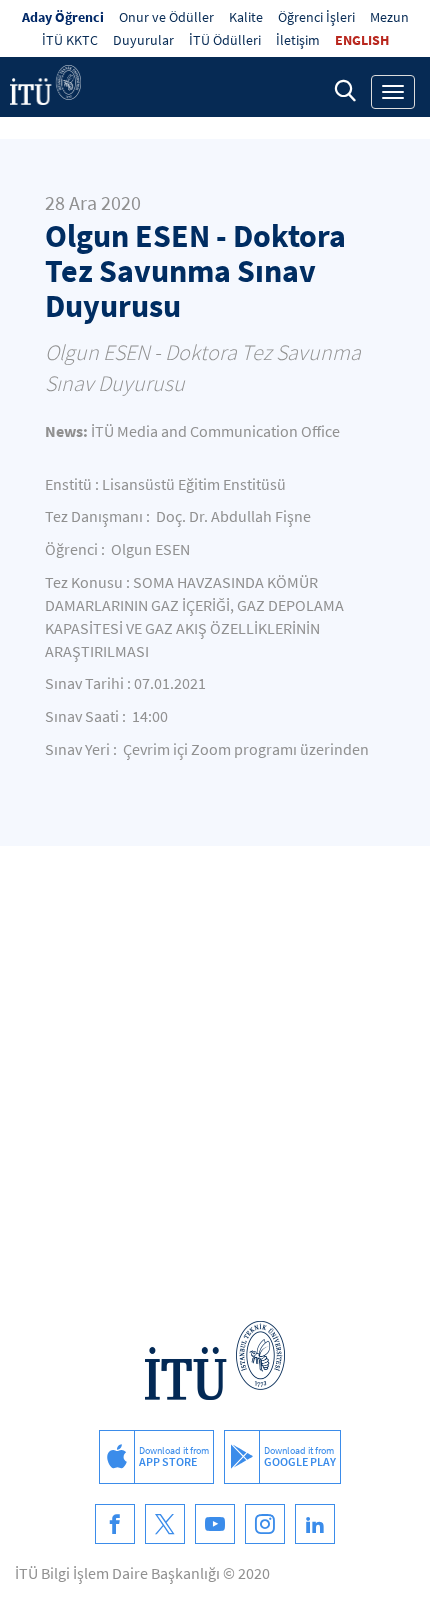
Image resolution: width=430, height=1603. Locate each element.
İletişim (298, 40)
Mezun (389, 17)
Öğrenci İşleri (316, 17)
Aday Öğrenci (63, 17)
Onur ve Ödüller (166, 17)
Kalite (246, 17)
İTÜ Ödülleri (225, 40)
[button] (345, 90)
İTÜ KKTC (70, 40)
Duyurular (143, 40)
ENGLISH (362, 40)
